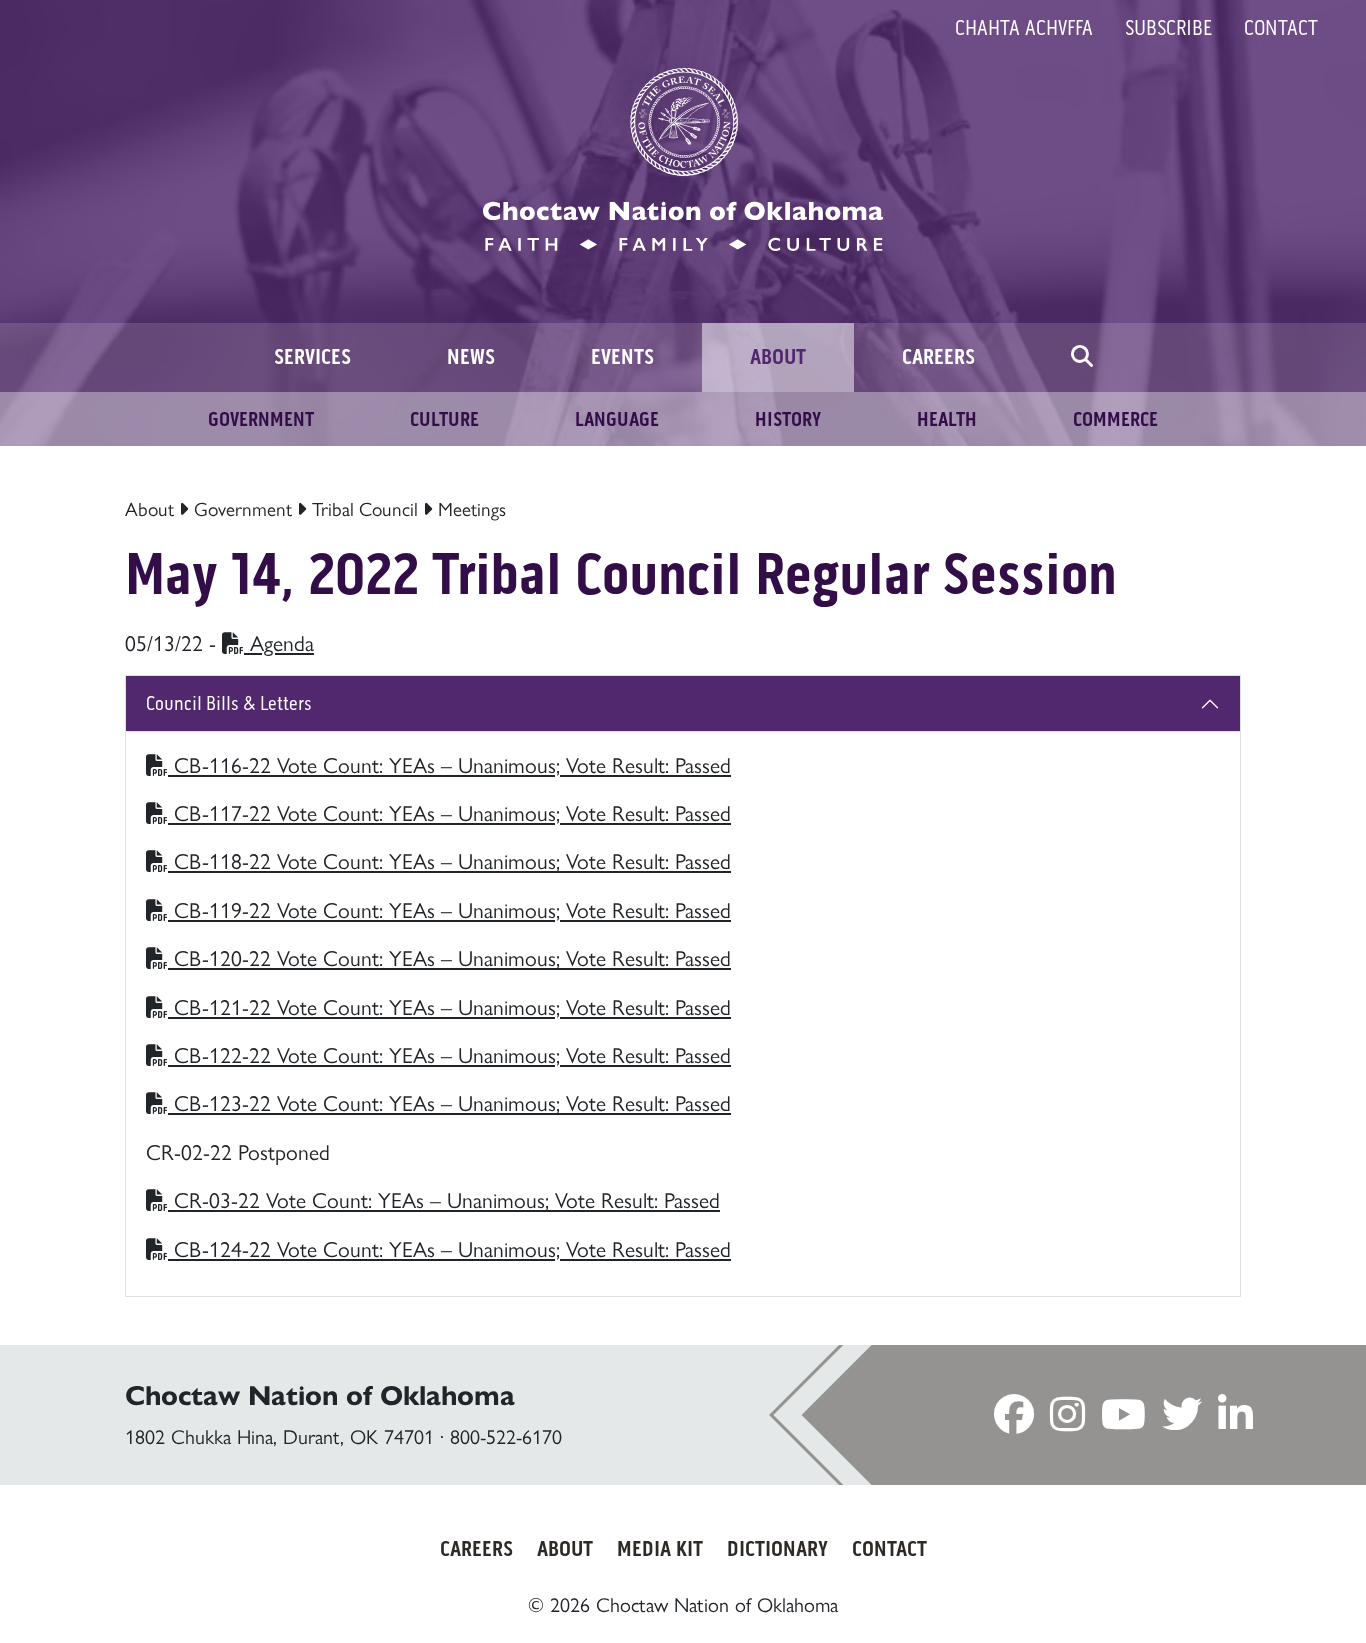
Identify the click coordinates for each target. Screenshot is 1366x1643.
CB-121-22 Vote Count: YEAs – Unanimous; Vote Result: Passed (449, 1005)
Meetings (472, 508)
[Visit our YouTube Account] (1123, 1419)
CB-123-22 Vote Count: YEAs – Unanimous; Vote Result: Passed (449, 1101)
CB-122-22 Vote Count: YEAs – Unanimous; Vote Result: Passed (449, 1053)
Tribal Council (365, 508)
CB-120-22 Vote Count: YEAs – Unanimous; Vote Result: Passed (449, 956)
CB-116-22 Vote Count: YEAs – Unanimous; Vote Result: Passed (449, 763)
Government (243, 508)
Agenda (279, 641)
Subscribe (1168, 28)
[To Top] (1272, 1588)
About (149, 508)
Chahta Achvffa (1024, 28)
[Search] (1082, 357)
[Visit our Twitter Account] (1182, 1419)
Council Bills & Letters (229, 703)
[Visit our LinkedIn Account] (1235, 1419)
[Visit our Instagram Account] (1067, 1419)
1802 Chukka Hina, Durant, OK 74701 (279, 1435)
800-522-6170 (506, 1435)
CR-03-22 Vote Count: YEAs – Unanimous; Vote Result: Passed (444, 1198)
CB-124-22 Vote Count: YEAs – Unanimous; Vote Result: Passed (449, 1247)
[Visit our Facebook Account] (1014, 1419)
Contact (1281, 28)
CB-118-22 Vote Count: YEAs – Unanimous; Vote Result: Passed (449, 859)
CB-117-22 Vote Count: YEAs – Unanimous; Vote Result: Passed (449, 811)
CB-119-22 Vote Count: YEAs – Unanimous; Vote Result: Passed (449, 908)
